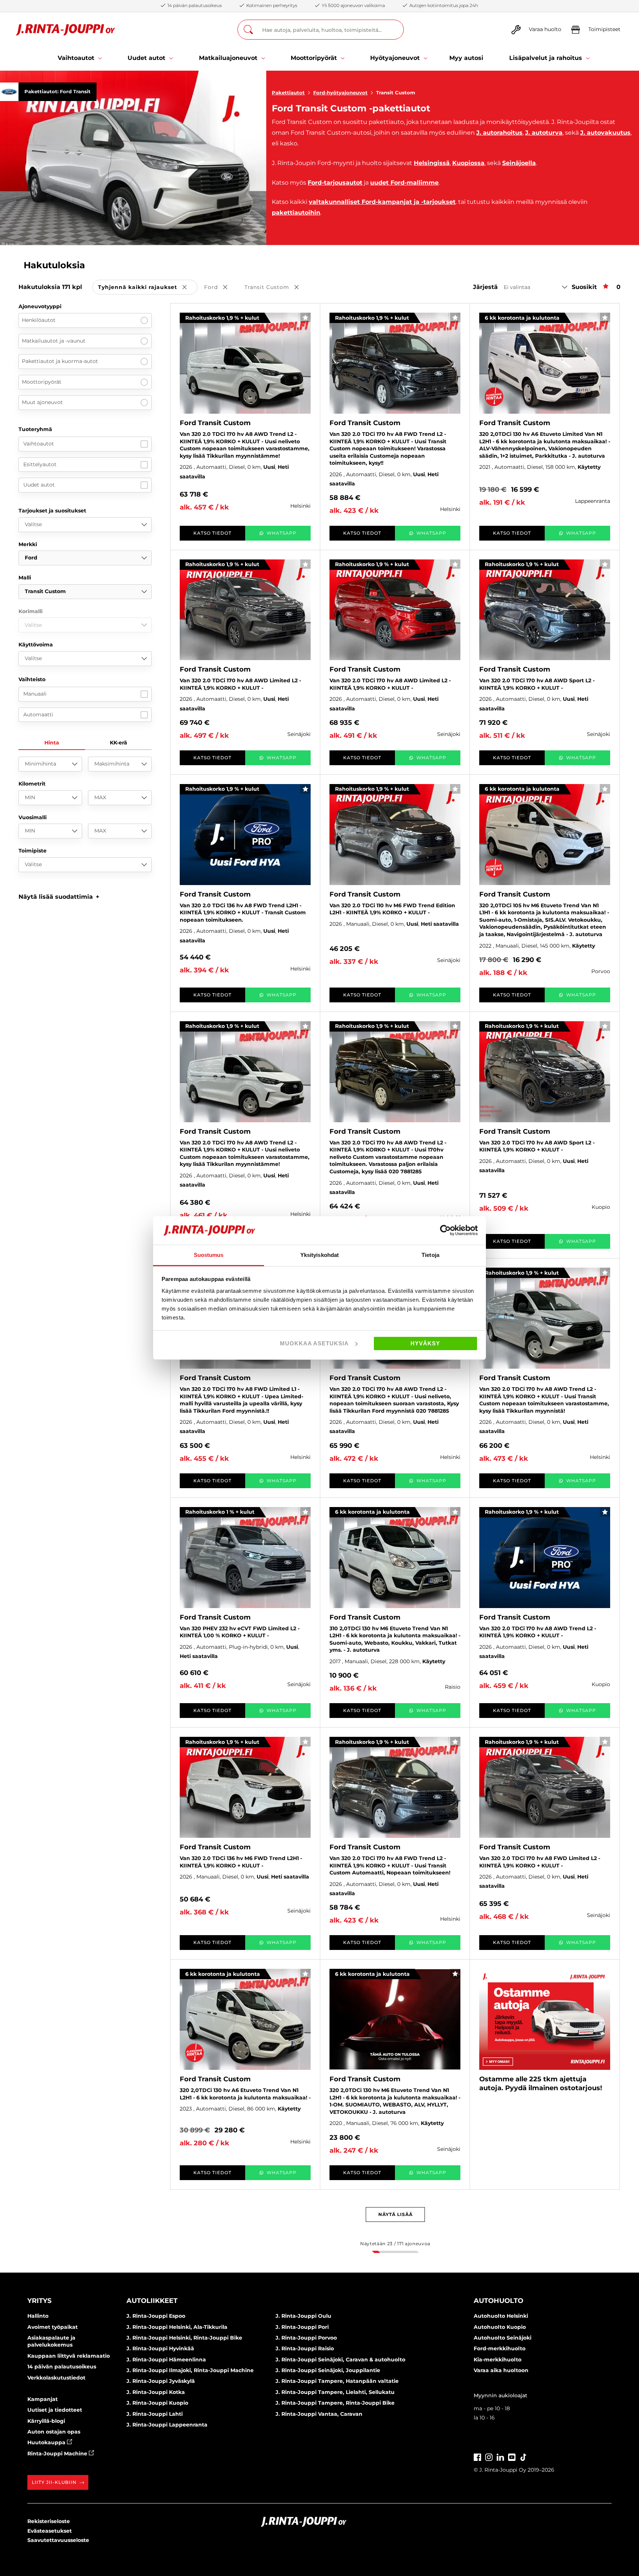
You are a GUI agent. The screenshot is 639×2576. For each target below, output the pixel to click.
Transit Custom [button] (277, 288)
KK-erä (119, 743)
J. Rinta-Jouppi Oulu (303, 2316)
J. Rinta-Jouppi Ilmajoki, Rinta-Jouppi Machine (190, 2370)
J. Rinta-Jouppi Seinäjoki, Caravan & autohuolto (340, 2360)
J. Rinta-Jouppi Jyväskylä (161, 2381)
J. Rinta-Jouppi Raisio (305, 2348)
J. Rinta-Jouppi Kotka (156, 2392)
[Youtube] (512, 2456)
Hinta (52, 743)
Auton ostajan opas (54, 2432)
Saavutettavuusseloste (58, 2540)
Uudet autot (39, 485)
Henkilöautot (39, 320)
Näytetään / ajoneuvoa (395, 2244)
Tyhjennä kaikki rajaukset (148, 288)
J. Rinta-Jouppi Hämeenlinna (166, 2360)
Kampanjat (43, 2399)
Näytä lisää (395, 2214)
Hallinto (38, 2316)
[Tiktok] (523, 2456)
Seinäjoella (519, 163)
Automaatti (38, 714)
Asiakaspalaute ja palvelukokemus (51, 2341)
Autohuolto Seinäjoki (503, 2338)
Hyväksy (425, 1343)
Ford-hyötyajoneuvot (340, 93)
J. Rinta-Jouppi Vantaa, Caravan (319, 2414)
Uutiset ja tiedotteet (55, 2410)
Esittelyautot (40, 464)
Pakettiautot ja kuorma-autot (60, 361)
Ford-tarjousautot (335, 183)
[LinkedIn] (500, 2456)
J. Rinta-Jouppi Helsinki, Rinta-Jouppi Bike (184, 2338)
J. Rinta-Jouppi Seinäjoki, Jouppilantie (328, 2370)
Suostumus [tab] (209, 1255)
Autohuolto (498, 2301)
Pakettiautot (288, 93)
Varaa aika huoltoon (501, 2370)
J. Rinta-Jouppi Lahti (155, 2414)
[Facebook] (477, 2456)
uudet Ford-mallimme (404, 183)
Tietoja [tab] (430, 1255)
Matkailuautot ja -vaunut (54, 341)
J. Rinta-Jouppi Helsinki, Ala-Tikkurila (177, 2327)
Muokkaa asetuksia (314, 1343)
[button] (59, 897)
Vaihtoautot (39, 444)
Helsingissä (432, 163)
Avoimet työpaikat (53, 2327)
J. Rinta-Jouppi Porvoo (306, 2338)
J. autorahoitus (499, 133)
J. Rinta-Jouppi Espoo (156, 2316)
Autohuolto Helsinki (501, 2316)
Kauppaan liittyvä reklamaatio (69, 2356)
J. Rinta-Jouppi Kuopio (157, 2403)
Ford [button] (221, 288)
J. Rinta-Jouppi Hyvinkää (160, 2348)
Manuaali (35, 694)
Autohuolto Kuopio (500, 2327)
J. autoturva (544, 133)
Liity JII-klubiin (54, 2482)
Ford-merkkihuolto (500, 2348)
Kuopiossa (468, 163)
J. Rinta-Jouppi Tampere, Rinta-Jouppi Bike (335, 2403)
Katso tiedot (212, 533)
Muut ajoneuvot (42, 402)
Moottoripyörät (42, 382)
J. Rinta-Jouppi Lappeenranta (167, 2425)
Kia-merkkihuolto (498, 2360)
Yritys (39, 2301)
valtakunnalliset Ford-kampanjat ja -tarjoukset (382, 202)
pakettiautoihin (296, 213)
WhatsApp (282, 533)
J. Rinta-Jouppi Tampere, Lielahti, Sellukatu (335, 2392)
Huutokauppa (47, 2442)
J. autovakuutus (605, 133)
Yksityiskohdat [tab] (319, 1255)
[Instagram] (489, 2456)
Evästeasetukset (50, 2531)
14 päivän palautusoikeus (62, 2367)
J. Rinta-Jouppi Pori (302, 2327)
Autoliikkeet (152, 2301)
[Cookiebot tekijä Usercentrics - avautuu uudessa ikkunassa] (445, 1230)
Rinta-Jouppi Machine (58, 2454)
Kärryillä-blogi (46, 2421)
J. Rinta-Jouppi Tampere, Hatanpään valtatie (337, 2381)
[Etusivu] (66, 30)
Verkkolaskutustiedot (56, 2378)
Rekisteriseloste (49, 2521)
